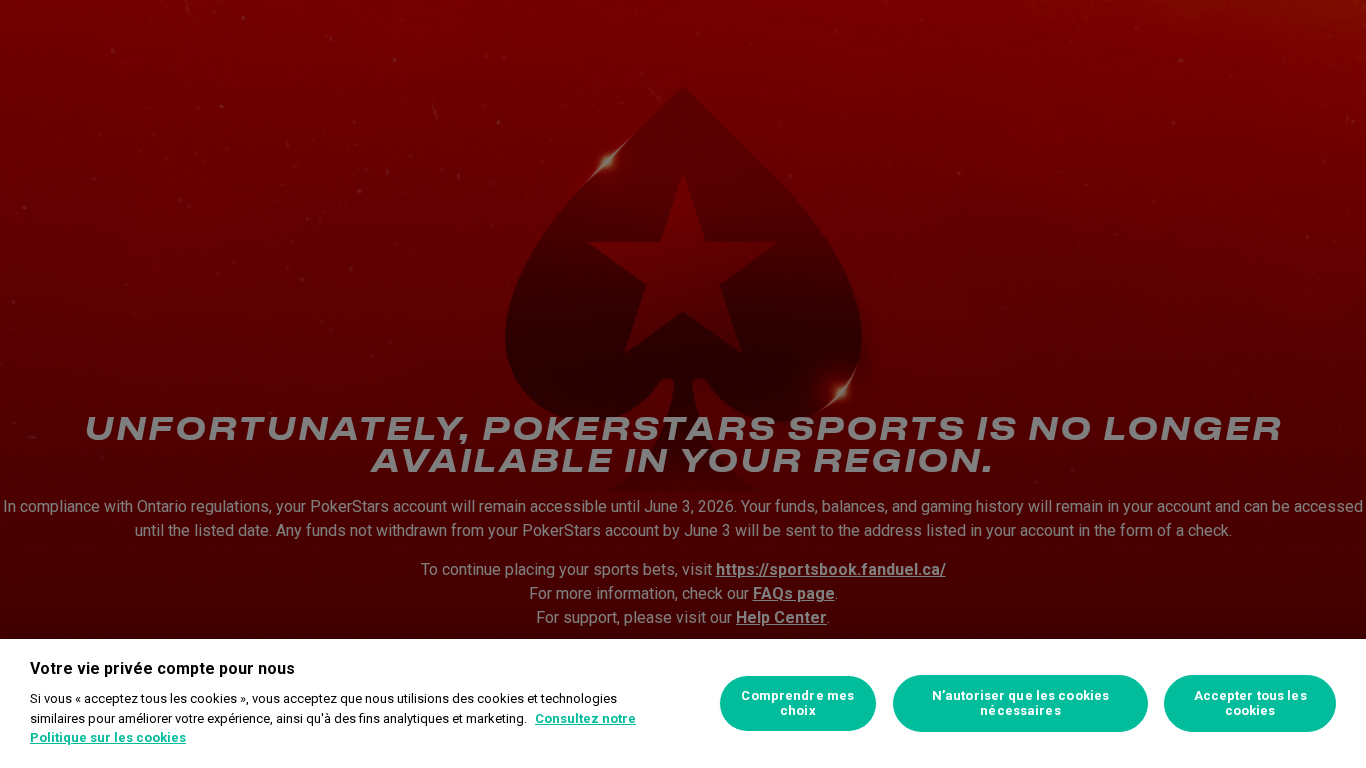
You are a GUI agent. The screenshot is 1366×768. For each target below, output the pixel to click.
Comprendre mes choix (797, 703)
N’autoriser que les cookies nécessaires (1021, 703)
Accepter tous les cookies (1250, 703)
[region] (683, 703)
